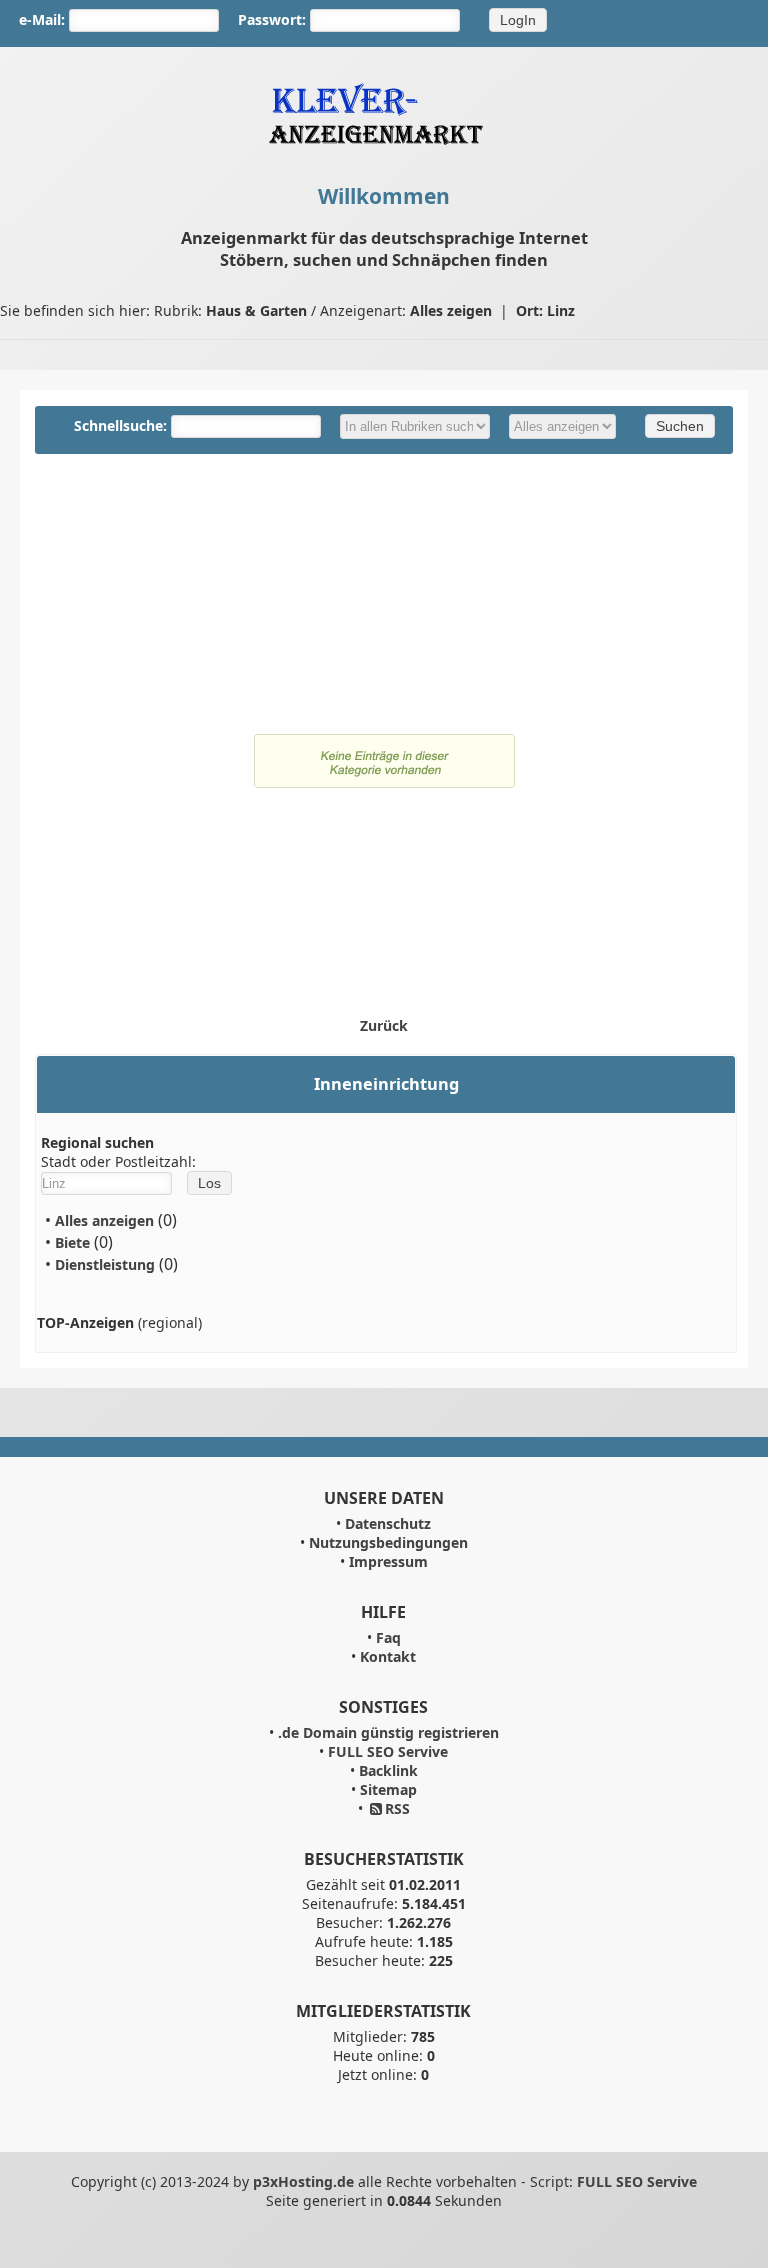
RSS (397, 1808)
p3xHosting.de (303, 2181)
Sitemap (388, 1789)
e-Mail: (42, 19)
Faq (388, 1637)
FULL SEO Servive (388, 1751)
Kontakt (388, 1656)
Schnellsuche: (122, 425)
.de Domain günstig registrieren (388, 1732)
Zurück (384, 1025)
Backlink (388, 1770)
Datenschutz (388, 1523)
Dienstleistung (105, 1264)
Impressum (388, 1561)
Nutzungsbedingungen (388, 1542)
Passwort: (272, 19)
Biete (72, 1242)
